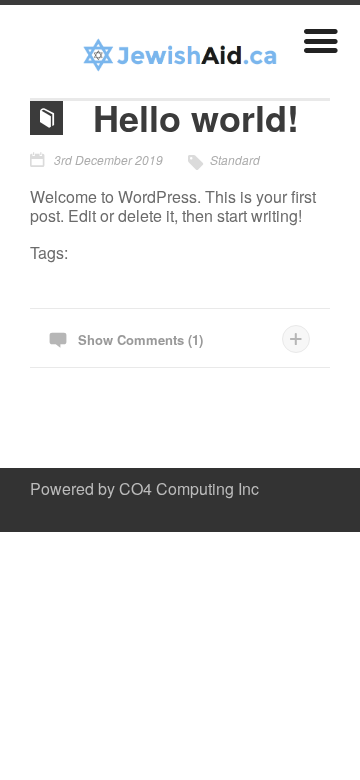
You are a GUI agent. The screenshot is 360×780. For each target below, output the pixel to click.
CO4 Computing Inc (189, 488)
